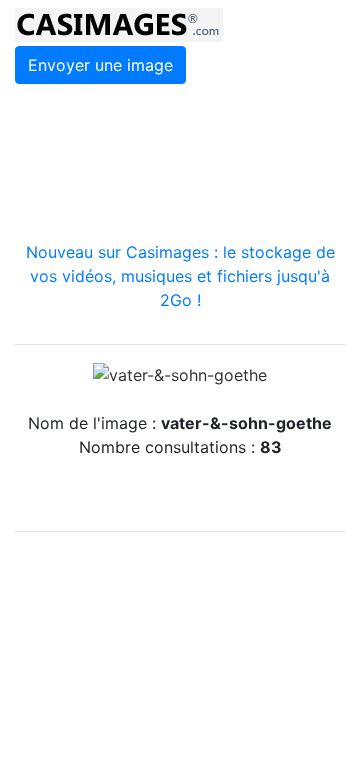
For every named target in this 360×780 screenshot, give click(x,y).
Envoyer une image (100, 65)
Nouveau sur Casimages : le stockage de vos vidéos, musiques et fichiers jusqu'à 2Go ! (180, 276)
